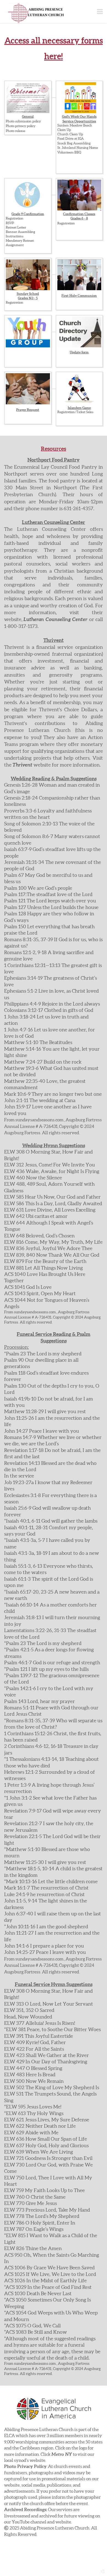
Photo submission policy (23, 121)
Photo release (16, 131)
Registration (15, 218)
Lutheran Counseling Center (55, 619)
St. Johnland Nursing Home (78, 148)
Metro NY (62, 2454)
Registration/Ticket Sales (75, 412)
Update (75, 352)
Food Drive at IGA (71, 139)
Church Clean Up (70, 134)
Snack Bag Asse (69, 143)
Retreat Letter (16, 227)
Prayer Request (28, 410)
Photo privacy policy (21, 126)
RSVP (10, 223)
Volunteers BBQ (69, 152)
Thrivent (22, 765)
